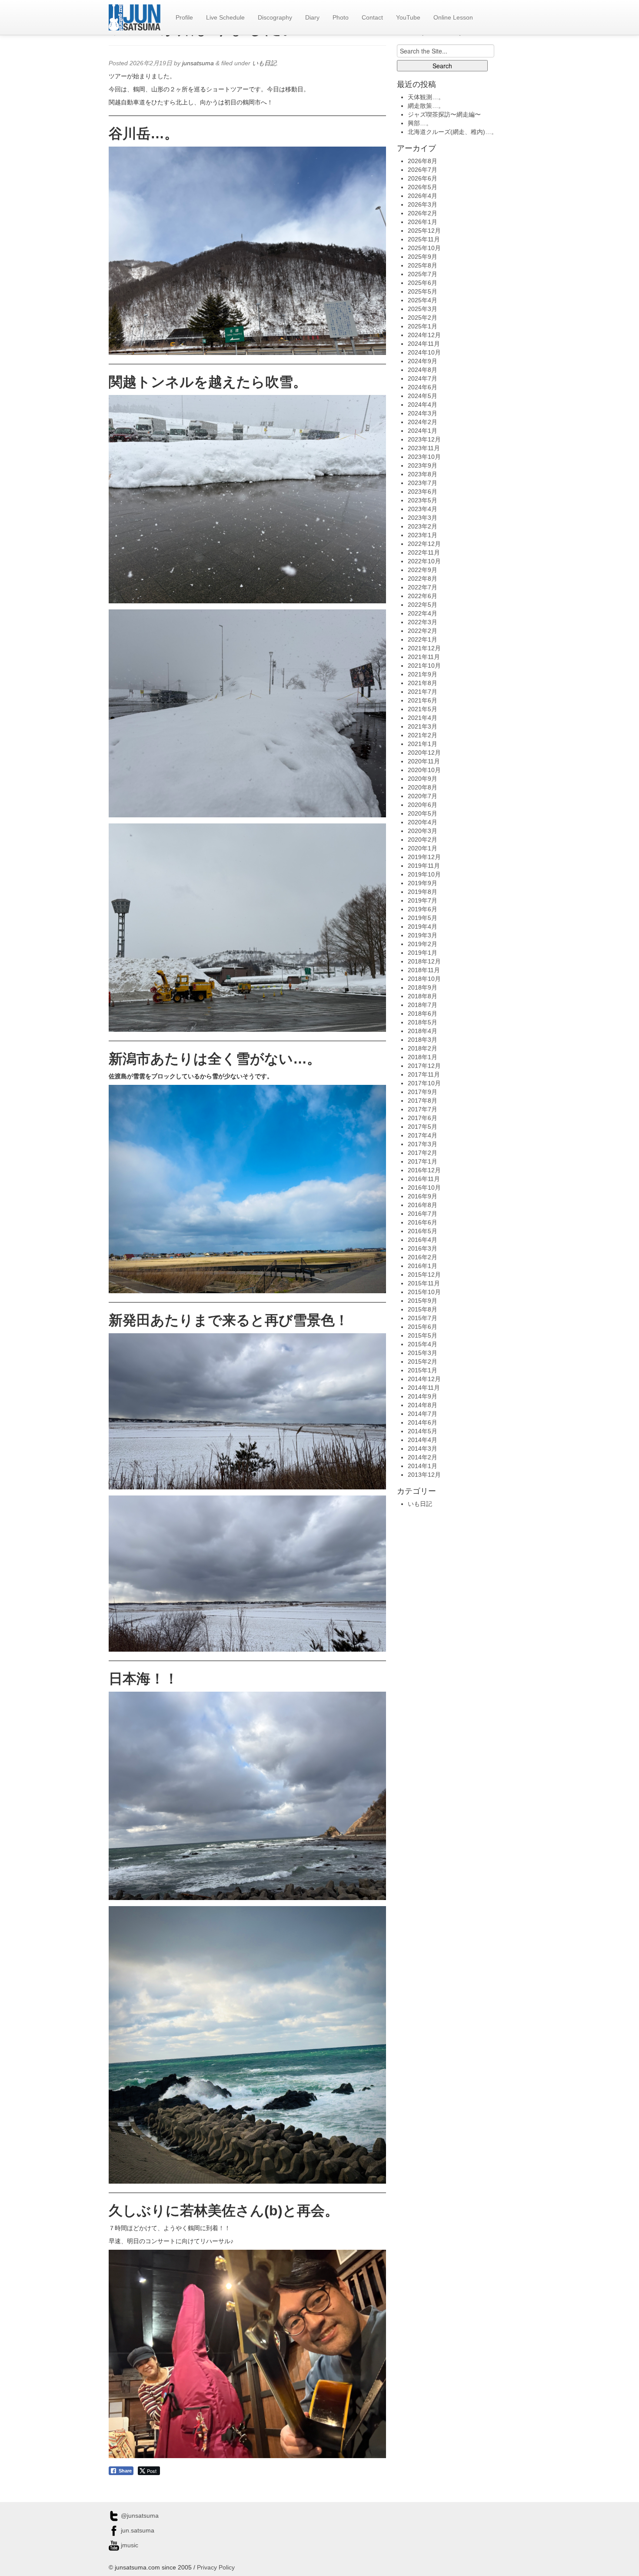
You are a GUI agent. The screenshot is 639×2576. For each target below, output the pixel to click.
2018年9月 (423, 987)
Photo (341, 17)
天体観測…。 (426, 97)
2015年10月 (424, 1292)
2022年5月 (423, 605)
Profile (184, 17)
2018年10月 (424, 979)
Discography (275, 17)
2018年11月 (424, 970)
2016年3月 (423, 1248)
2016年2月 (423, 1257)
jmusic (129, 2545)
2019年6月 (423, 909)
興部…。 (420, 123)
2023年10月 (424, 457)
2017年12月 (424, 1066)
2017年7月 (423, 1109)
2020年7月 (423, 796)
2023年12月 (424, 439)
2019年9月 (423, 883)
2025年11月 (424, 239)
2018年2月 (423, 1048)
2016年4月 (423, 1240)
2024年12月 (424, 335)
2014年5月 (423, 1431)
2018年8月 (423, 996)
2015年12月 (424, 1275)
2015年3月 (423, 1353)
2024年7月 (423, 378)
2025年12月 (424, 231)
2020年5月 (423, 813)
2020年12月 (424, 753)
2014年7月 (423, 1414)
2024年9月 (423, 361)
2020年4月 (423, 822)
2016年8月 (423, 1205)
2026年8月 (423, 161)
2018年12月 (424, 961)
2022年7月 (423, 587)
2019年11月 (424, 866)
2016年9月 (423, 1196)
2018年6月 (423, 1014)
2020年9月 (423, 779)
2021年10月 (424, 666)
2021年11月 (424, 657)
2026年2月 (423, 213)
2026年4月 (423, 196)
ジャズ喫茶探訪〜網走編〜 (444, 114)
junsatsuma (198, 63)
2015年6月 (423, 1327)
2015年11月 (424, 1283)
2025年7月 (423, 274)
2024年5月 (423, 396)
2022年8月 (423, 579)
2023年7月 (423, 483)
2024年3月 (423, 413)
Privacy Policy (216, 2567)
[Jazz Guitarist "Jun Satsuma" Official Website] (135, 17)
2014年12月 (424, 1379)
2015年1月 (423, 1370)
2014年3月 (423, 1449)
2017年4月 (423, 1135)
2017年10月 (424, 1083)
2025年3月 (423, 309)
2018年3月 (423, 1040)
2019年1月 (423, 953)
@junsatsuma (139, 2516)
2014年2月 (423, 1457)
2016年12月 (424, 1170)
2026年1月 (423, 222)
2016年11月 (424, 1179)
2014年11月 (424, 1388)
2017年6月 (423, 1118)
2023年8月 (423, 474)
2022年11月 (424, 552)
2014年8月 (423, 1405)
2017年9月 (423, 1092)
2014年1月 (423, 1466)
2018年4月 (423, 1031)
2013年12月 (424, 1475)
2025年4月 (423, 300)
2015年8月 (423, 1309)
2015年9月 (423, 1301)
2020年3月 (423, 831)
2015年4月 (423, 1344)
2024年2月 (423, 422)
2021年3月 (423, 726)
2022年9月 (423, 570)
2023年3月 (423, 518)
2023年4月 (423, 509)
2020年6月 (423, 805)
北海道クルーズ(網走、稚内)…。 (453, 132)
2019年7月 (423, 900)
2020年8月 (423, 787)
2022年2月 (423, 631)
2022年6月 (423, 596)
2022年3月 (423, 622)
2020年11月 (424, 761)
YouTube (408, 17)
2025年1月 (423, 326)
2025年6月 (423, 283)
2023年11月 (424, 448)
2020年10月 (424, 770)
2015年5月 (423, 1335)
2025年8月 (423, 265)
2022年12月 (424, 544)
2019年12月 (424, 857)
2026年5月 (423, 187)
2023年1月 (423, 535)
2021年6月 (423, 700)
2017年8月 (423, 1101)
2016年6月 (423, 1222)
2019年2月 (423, 944)
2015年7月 (423, 1318)
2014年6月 (423, 1422)
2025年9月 (423, 257)
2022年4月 (423, 613)
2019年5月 (423, 918)
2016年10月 (424, 1188)
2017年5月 (423, 1127)
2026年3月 (423, 204)
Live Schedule (225, 17)
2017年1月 (423, 1161)
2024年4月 (423, 405)
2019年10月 (424, 874)
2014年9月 (423, 1396)
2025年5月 (423, 291)
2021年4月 (423, 718)
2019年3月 (423, 935)
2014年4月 (423, 1440)
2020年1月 (423, 848)
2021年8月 (423, 683)
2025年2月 (423, 318)
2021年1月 (423, 744)
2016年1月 (423, 1266)
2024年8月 (423, 370)
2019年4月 (423, 927)
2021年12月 (424, 648)
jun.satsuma (137, 2530)
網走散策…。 (426, 106)
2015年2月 (423, 1362)
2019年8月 (423, 892)
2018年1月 (423, 1057)
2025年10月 (424, 248)
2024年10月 (424, 352)
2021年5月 (423, 709)
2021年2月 (423, 735)
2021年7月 (423, 692)
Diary (312, 17)
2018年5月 (423, 1022)
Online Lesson (453, 17)
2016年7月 (423, 1214)
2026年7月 (423, 170)
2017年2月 (423, 1153)
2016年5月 (423, 1231)
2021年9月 (423, 674)
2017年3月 (423, 1144)
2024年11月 (424, 344)
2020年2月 (423, 840)
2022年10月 (424, 561)
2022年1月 (423, 639)
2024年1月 (423, 431)
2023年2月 (423, 526)
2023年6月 (423, 492)
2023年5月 (423, 500)
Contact (372, 17)
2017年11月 (424, 1074)
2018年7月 (423, 1005)
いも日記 (264, 63)
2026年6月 (423, 178)
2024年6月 (423, 387)
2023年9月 (423, 465)
